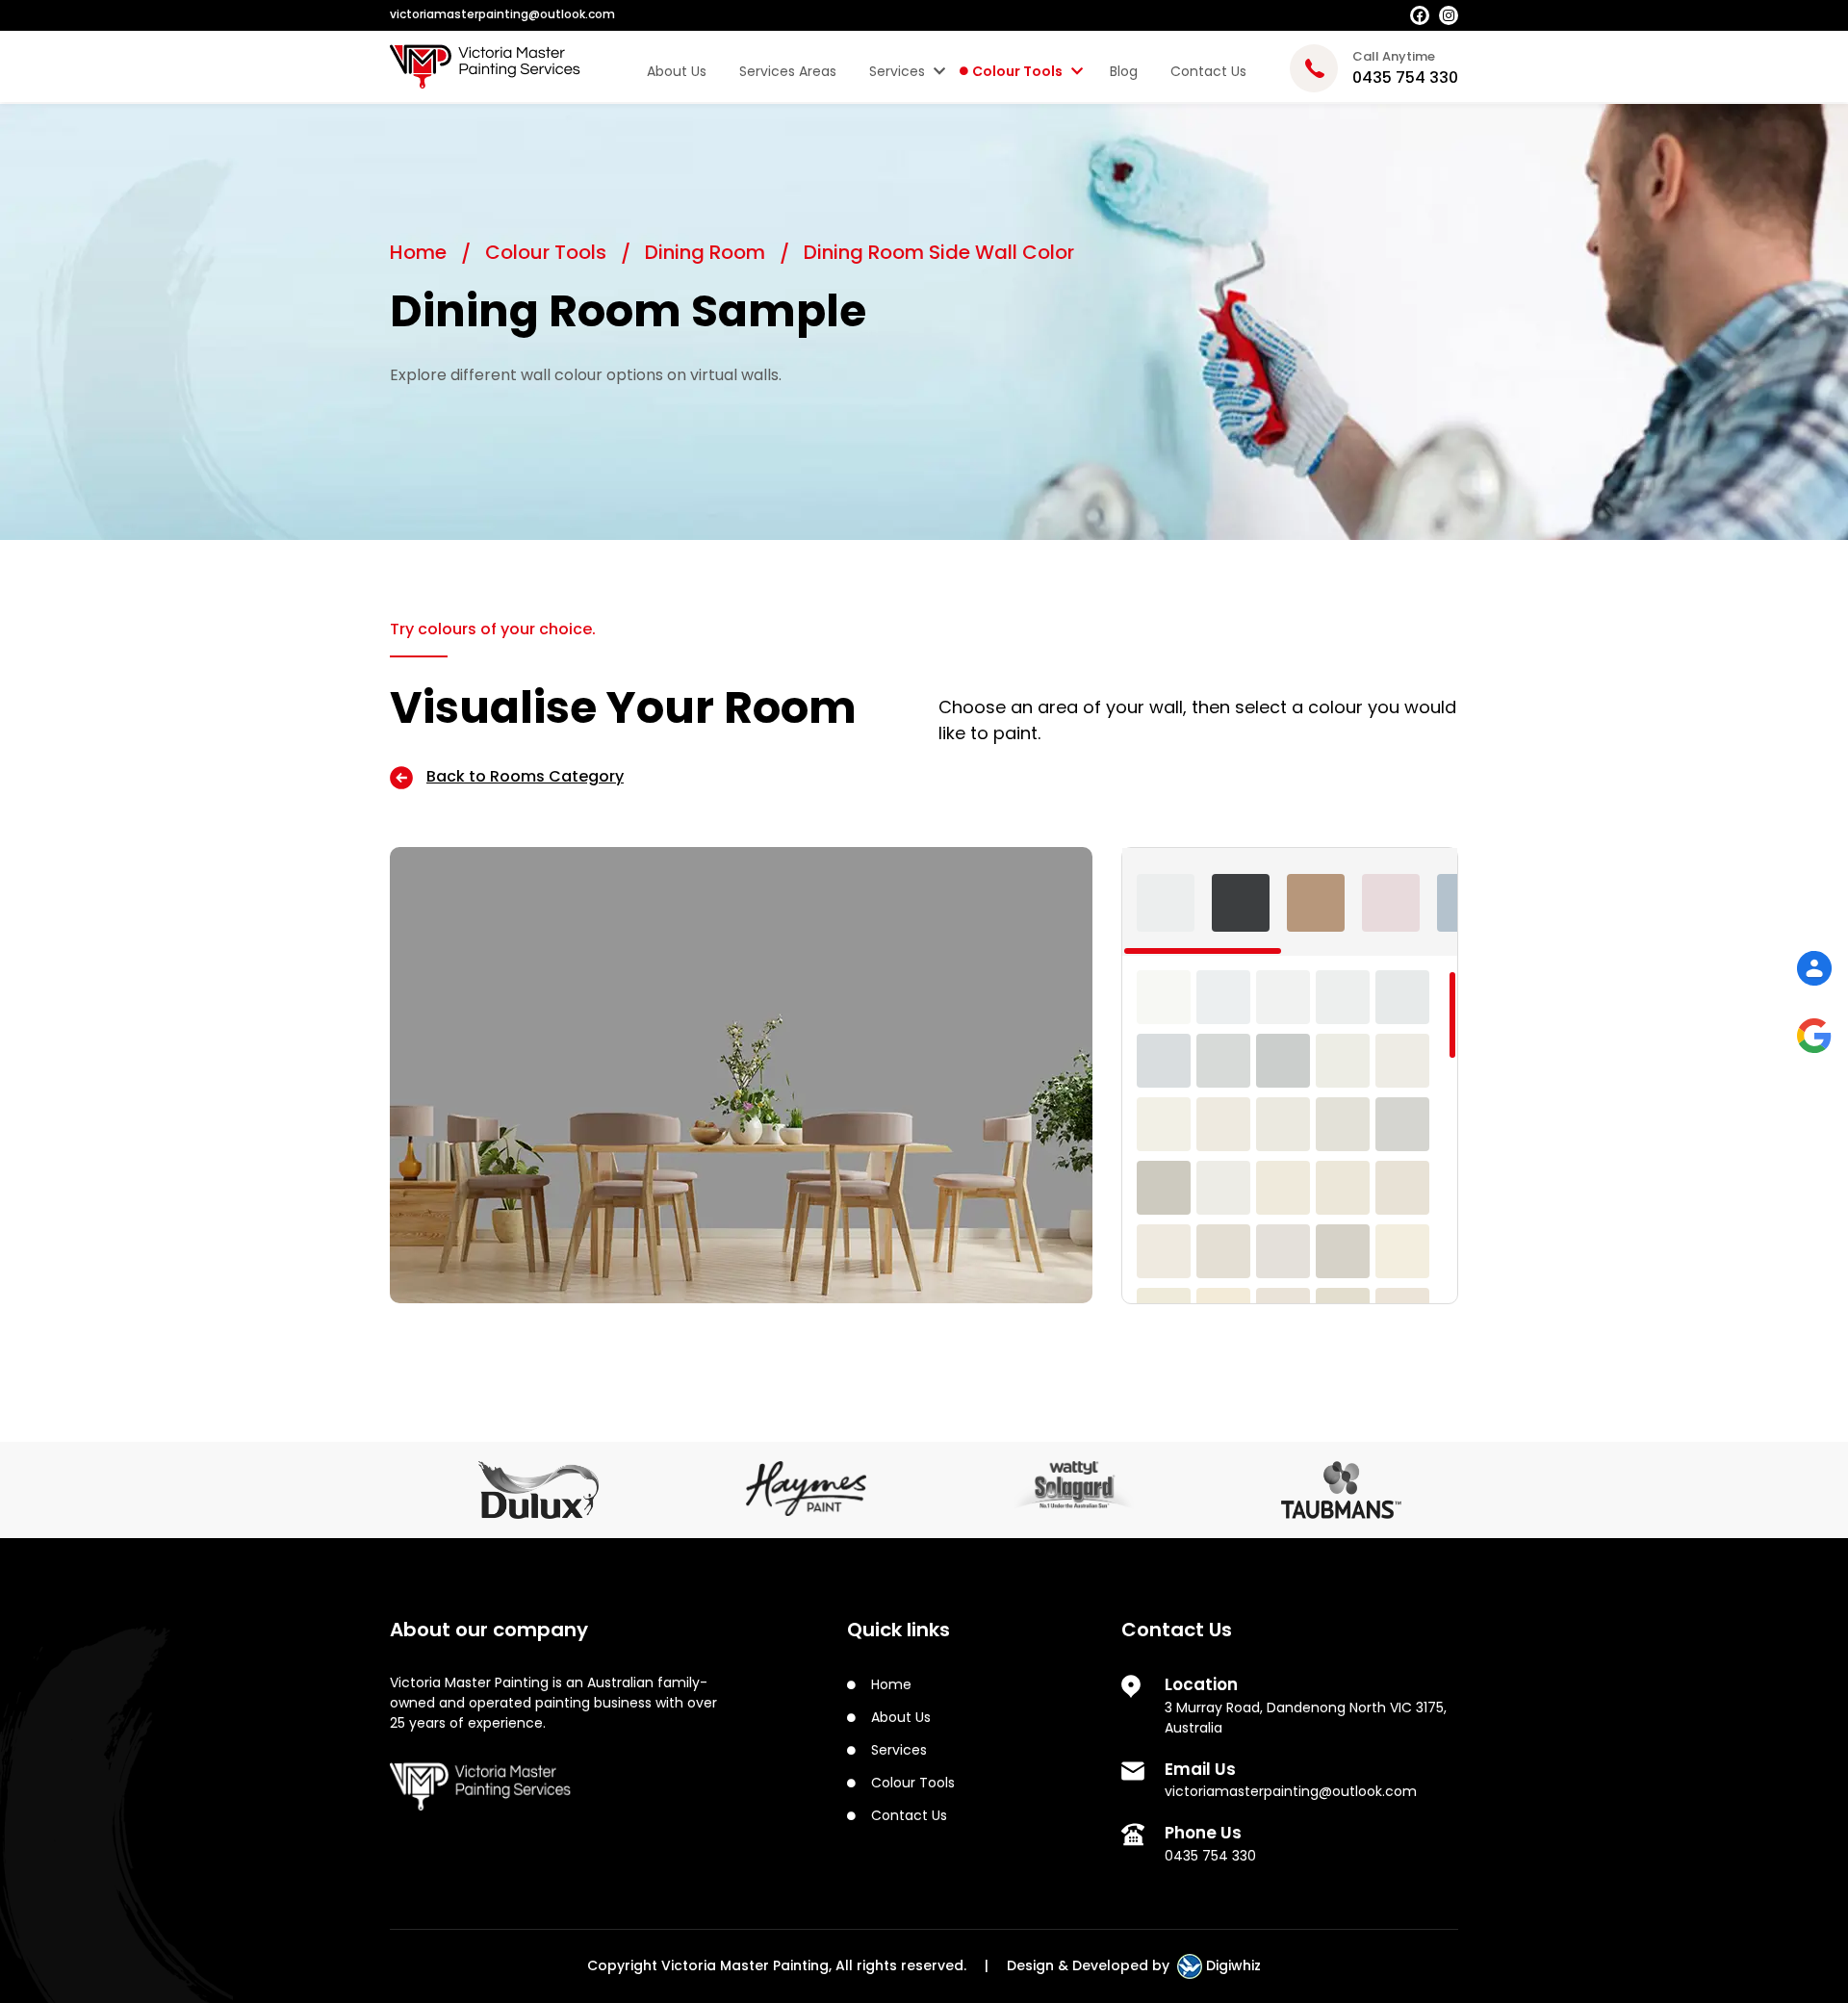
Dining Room (707, 252)
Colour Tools (1017, 71)
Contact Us (1208, 71)
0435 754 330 (1210, 1856)
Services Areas (788, 71)
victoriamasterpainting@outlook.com (1291, 1791)
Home (421, 252)
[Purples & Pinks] (1391, 903)
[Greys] (1241, 903)
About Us (677, 71)
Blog (1124, 71)
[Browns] (1316, 903)
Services (897, 71)
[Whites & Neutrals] (1166, 903)
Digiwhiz (1232, 1965)
